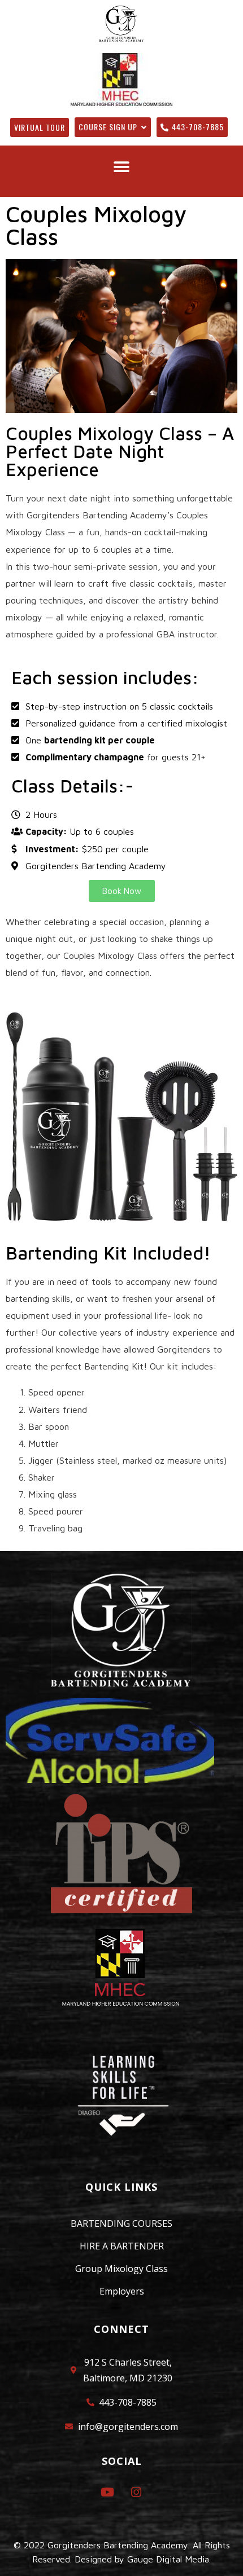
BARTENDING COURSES (121, 2223)
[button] (122, 167)
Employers (122, 2291)
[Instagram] (136, 2492)
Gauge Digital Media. (169, 2559)
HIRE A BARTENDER (122, 2246)
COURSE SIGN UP (108, 127)
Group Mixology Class (121, 2269)
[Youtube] (107, 2492)
